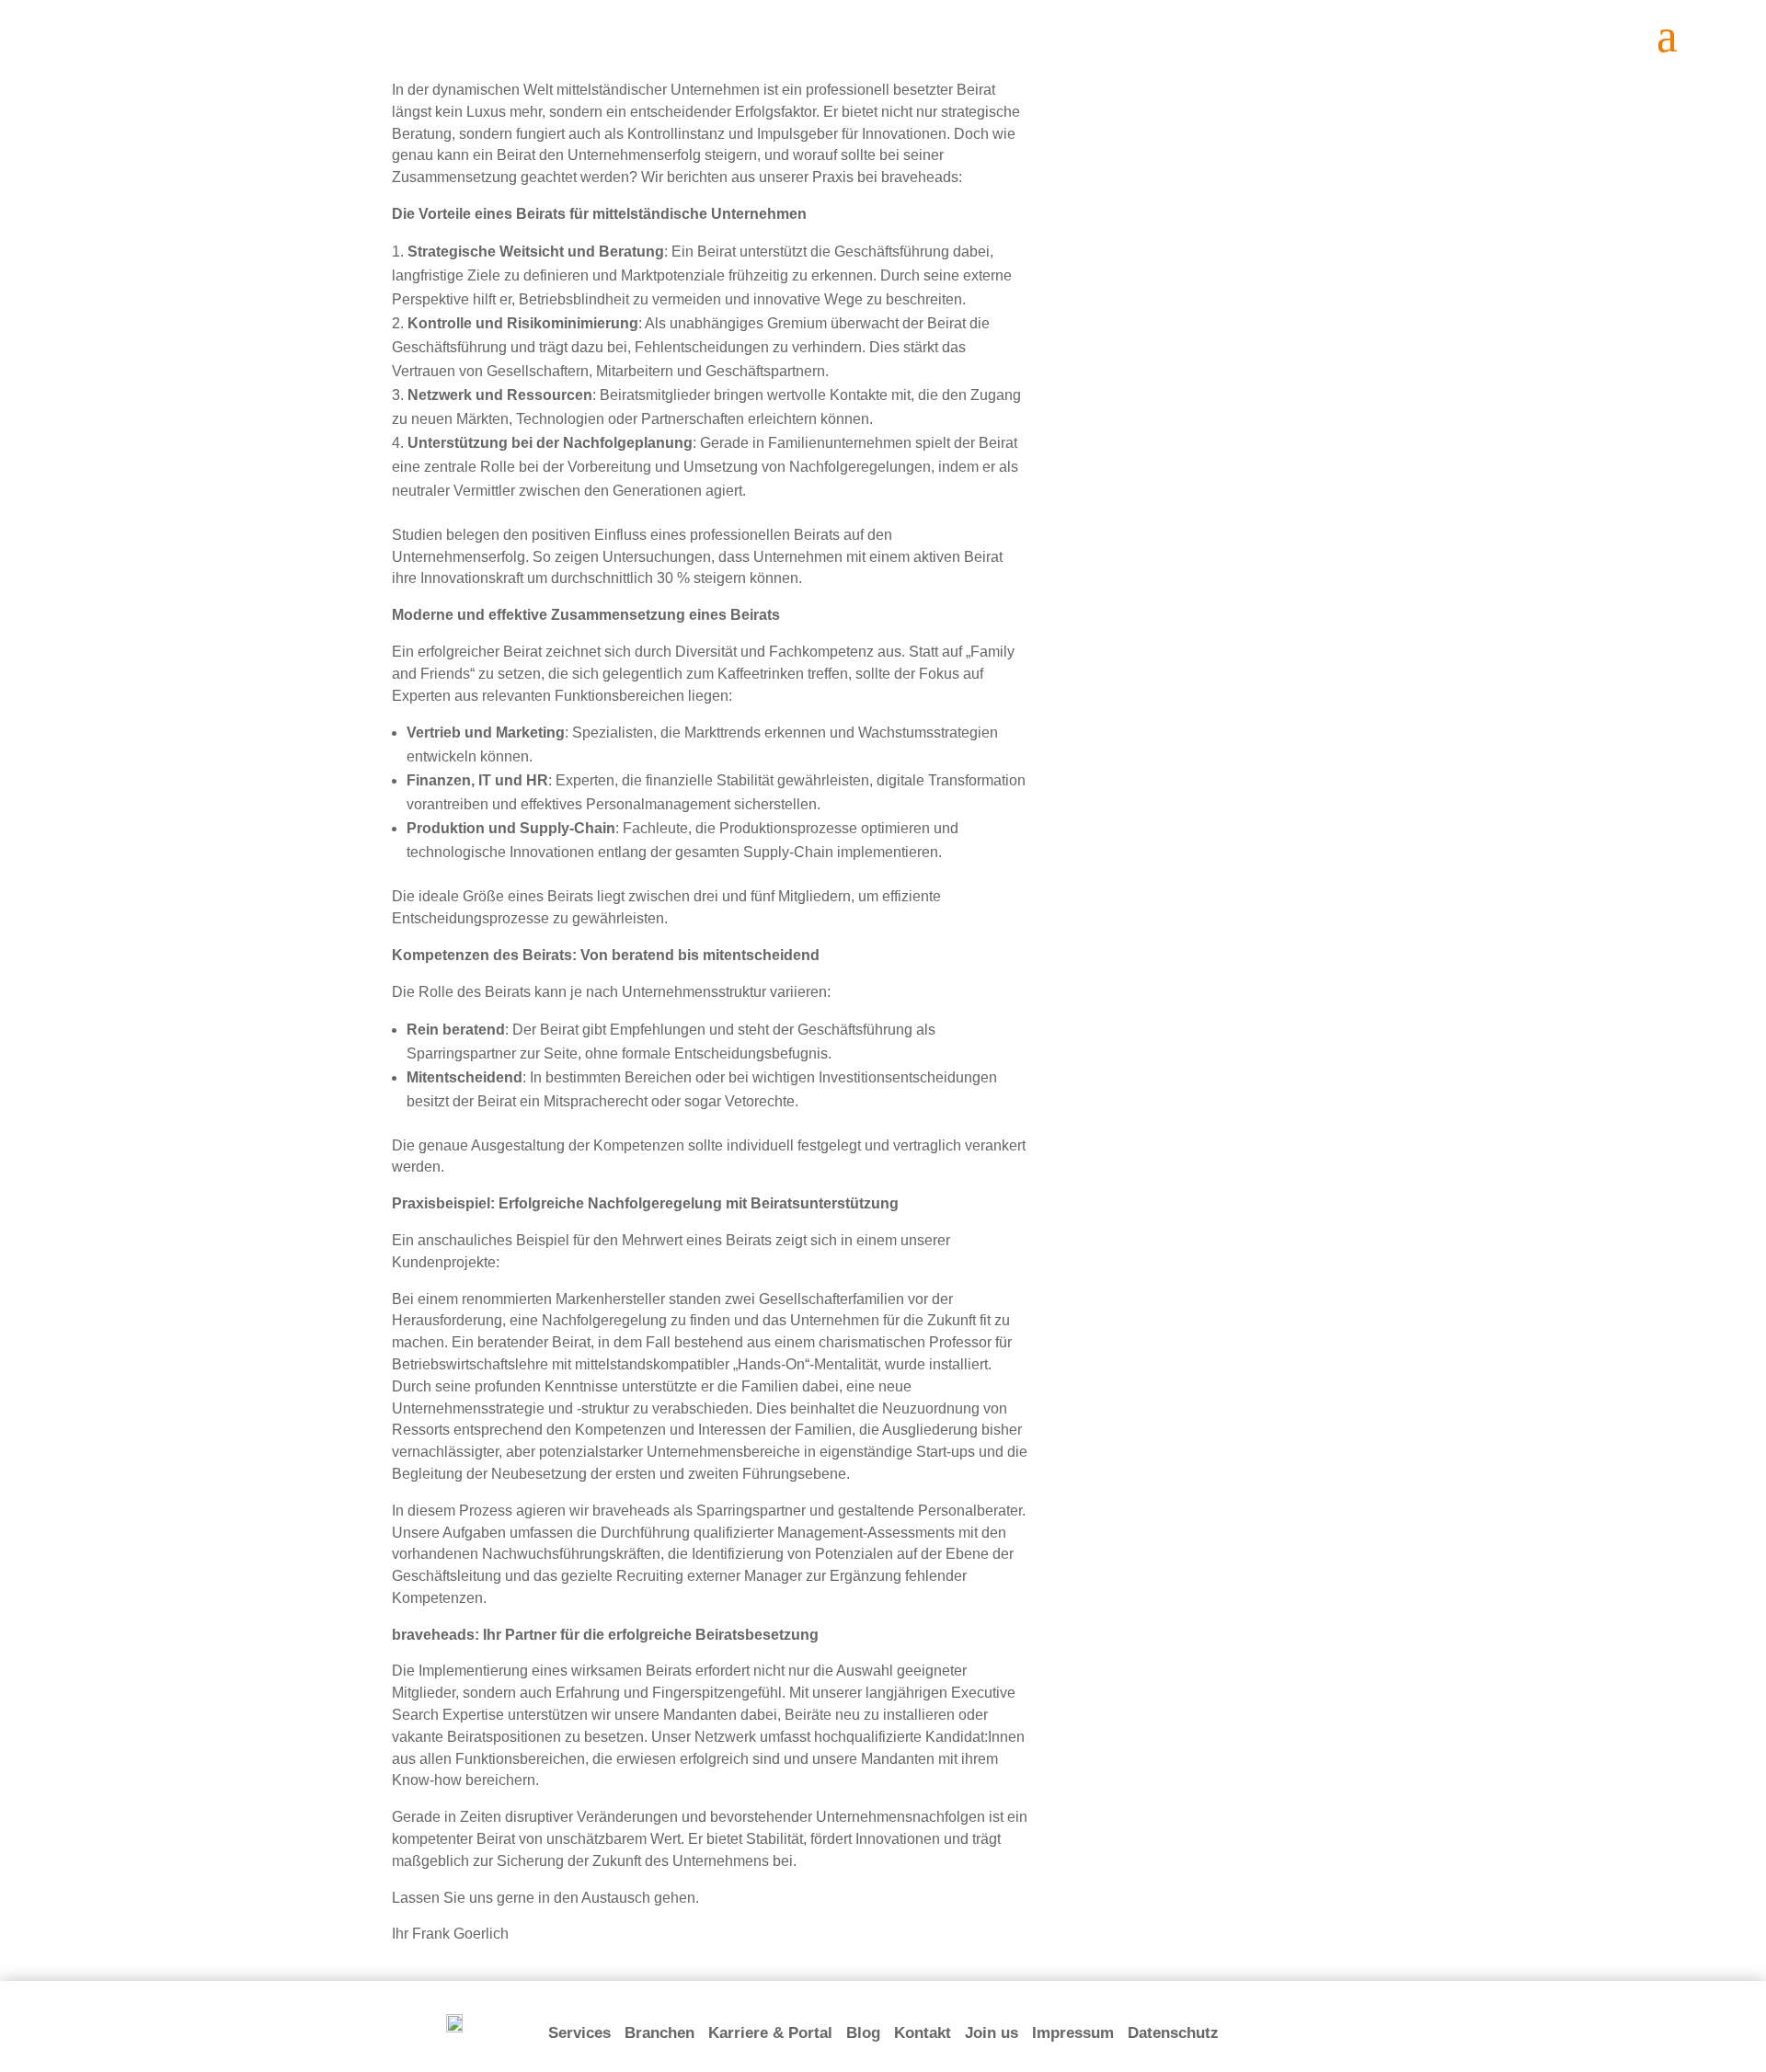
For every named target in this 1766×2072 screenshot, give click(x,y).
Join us (992, 2033)
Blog (863, 2033)
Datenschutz (1173, 2033)
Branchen (659, 2033)
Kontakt (923, 2033)
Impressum (1073, 2033)
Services (579, 2033)
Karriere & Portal (770, 2033)
